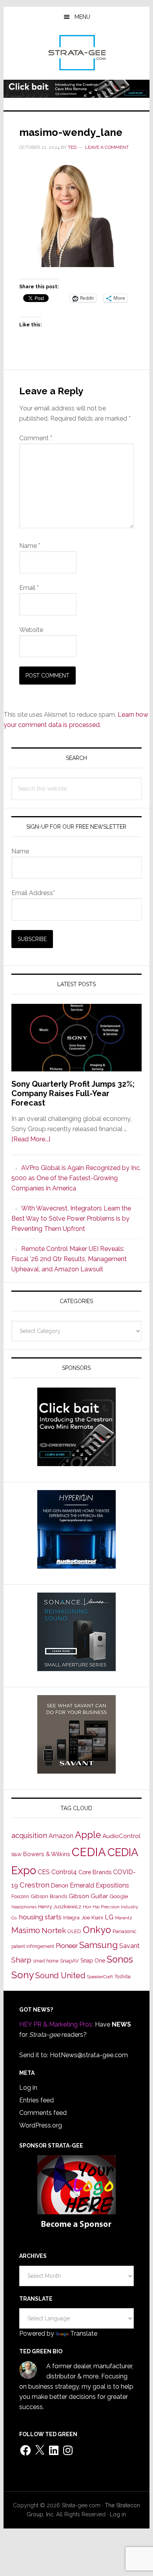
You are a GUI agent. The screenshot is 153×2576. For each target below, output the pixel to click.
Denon (60, 1885)
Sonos (120, 1959)
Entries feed (36, 2100)
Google (119, 1896)
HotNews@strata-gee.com (89, 2055)
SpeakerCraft (100, 1977)
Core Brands (95, 1872)
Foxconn (20, 1897)
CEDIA (89, 1852)
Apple (88, 1835)
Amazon (61, 1836)
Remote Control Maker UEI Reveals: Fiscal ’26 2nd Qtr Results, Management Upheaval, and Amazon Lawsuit (69, 1259)
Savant (129, 1946)
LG (109, 1917)
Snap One (93, 1961)
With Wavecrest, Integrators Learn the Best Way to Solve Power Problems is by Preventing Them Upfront (71, 1218)
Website (31, 630)
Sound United (60, 1975)
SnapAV (69, 1961)
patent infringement (33, 1946)
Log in (28, 2088)
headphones (24, 1907)
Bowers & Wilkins (47, 1854)
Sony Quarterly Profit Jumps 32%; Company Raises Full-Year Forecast (73, 1093)
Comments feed (43, 2113)
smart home (46, 1961)
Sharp (21, 1960)
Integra (71, 1918)
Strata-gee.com (76, 53)
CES (44, 1872)
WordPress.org (41, 2125)
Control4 (64, 1872)
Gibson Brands (49, 1896)
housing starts (40, 1917)
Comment (36, 438)
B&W (16, 1855)
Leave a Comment (107, 147)
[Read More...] (31, 1139)
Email (29, 588)
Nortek (54, 1930)
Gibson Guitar (88, 1896)
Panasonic (125, 1931)
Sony (23, 1975)
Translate (84, 2333)
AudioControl (121, 1836)
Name (30, 546)
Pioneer (67, 1946)
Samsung (98, 1945)
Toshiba (123, 1977)
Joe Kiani (92, 1917)
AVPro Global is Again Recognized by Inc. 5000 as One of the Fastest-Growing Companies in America (76, 1178)
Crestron (35, 1885)
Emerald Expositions (99, 1885)
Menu (82, 17)
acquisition (29, 1835)
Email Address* (33, 893)
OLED (74, 1931)
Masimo (26, 1930)
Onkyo (97, 1930)
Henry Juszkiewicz (60, 1907)
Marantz (124, 1918)
